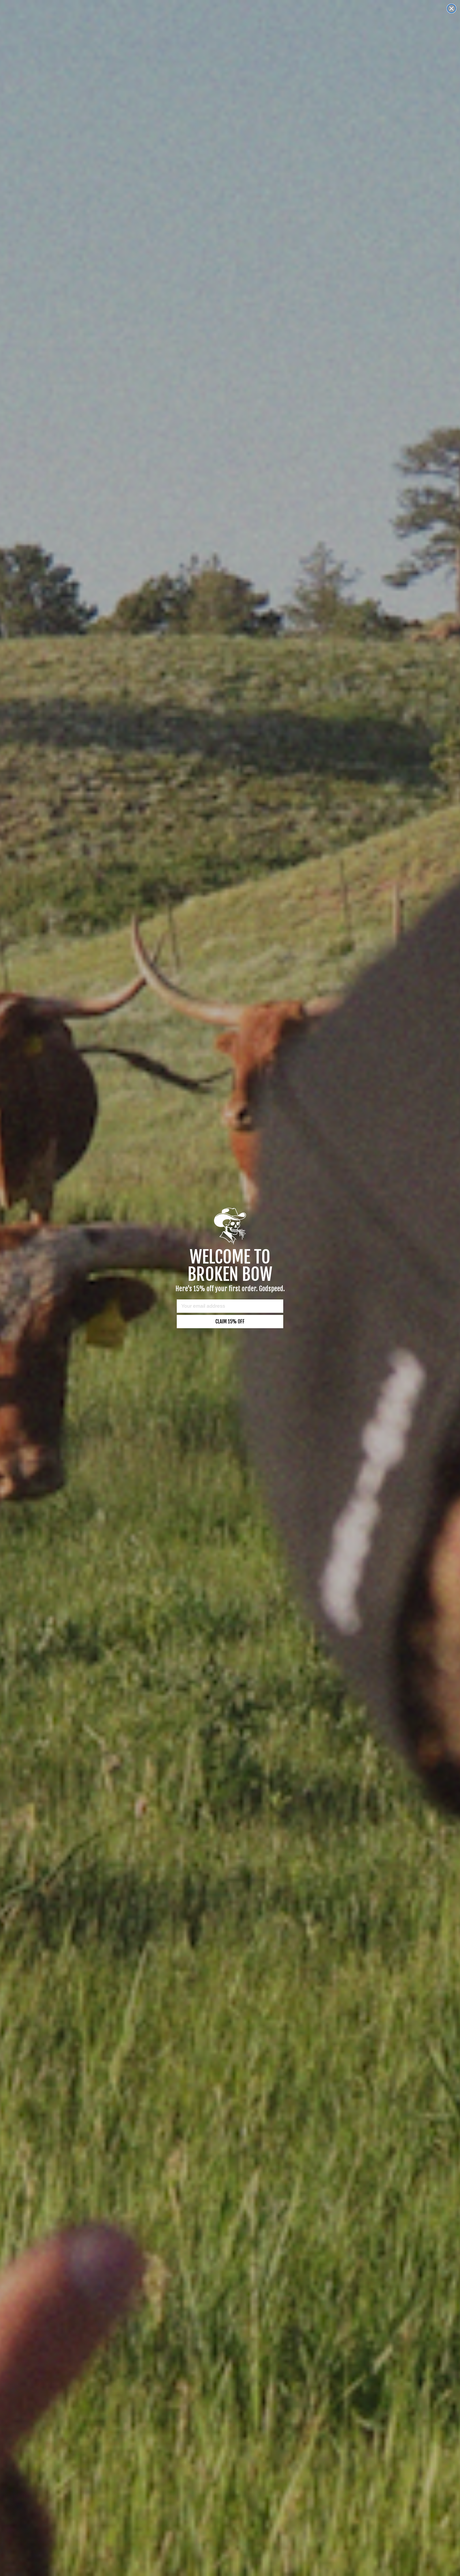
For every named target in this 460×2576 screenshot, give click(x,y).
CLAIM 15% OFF (230, 1322)
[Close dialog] (451, 9)
